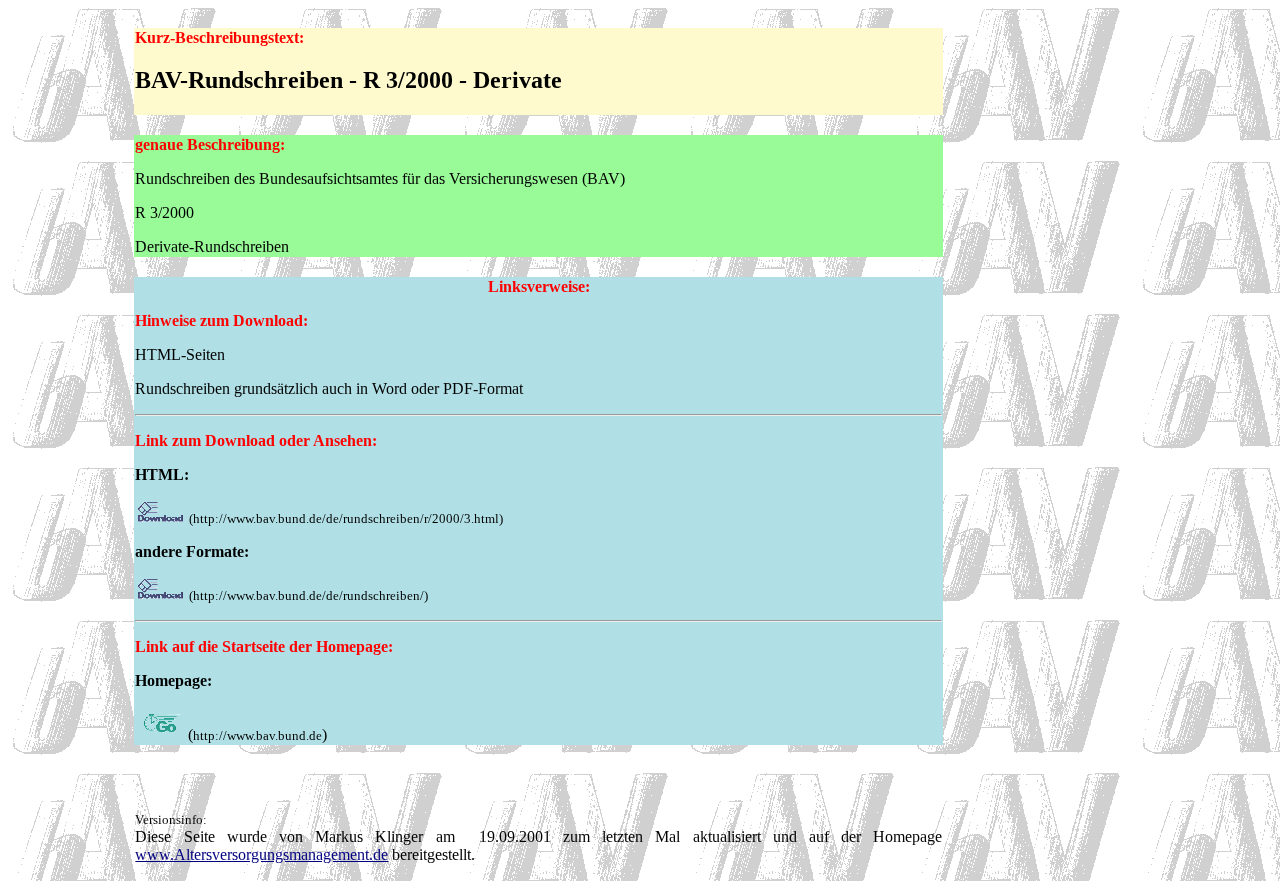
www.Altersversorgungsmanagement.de (261, 854)
